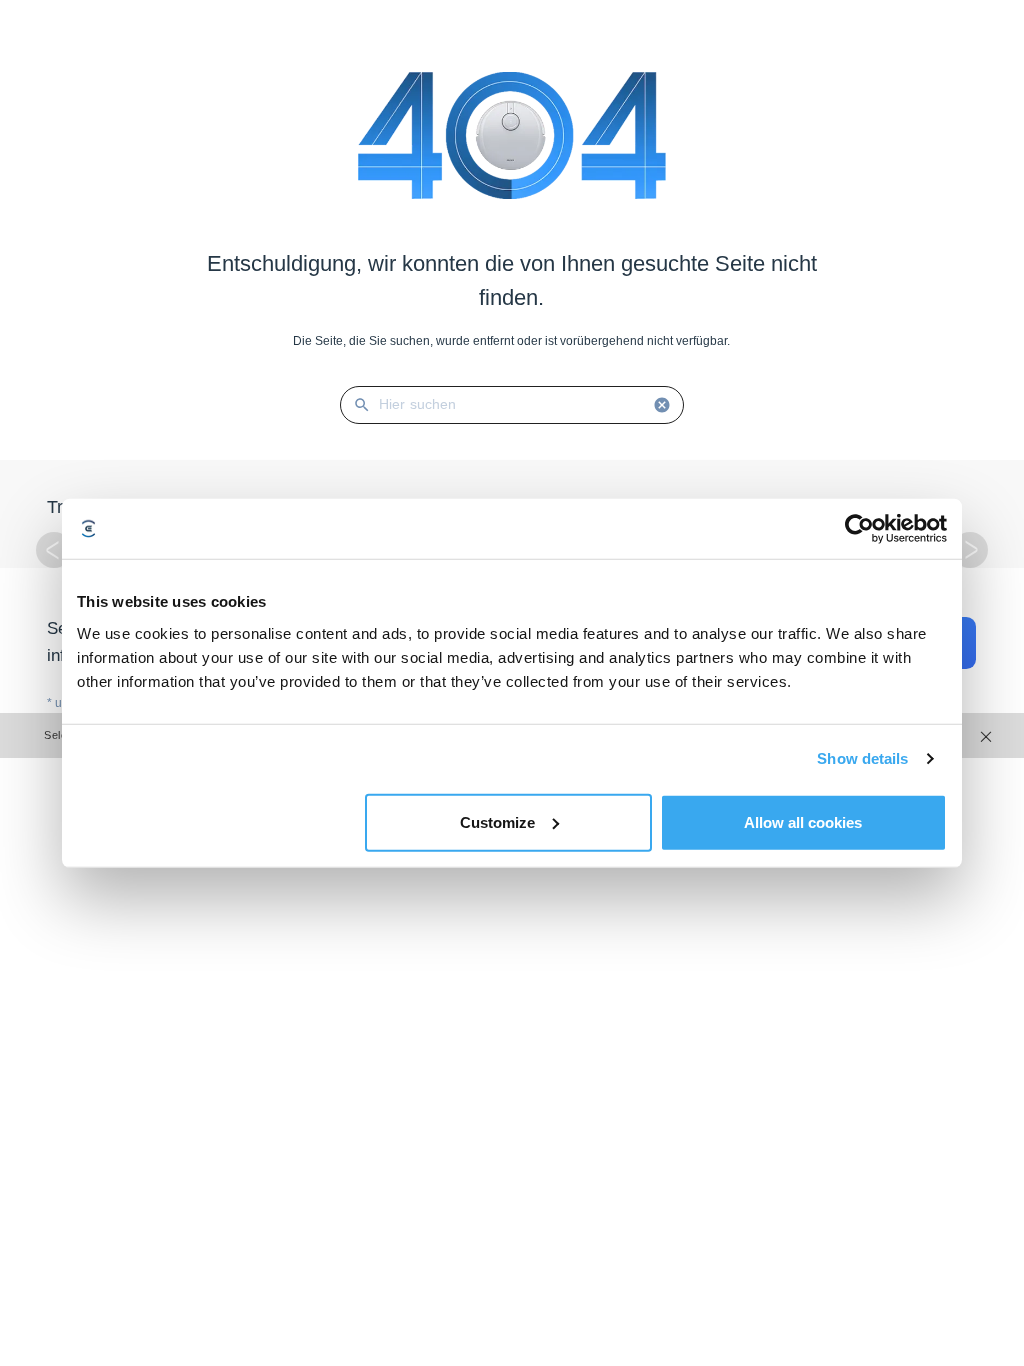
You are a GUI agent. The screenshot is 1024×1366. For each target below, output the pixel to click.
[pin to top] (989, 1093)
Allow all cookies (803, 821)
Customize (497, 821)
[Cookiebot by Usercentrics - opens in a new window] (859, 529)
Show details (862, 758)
